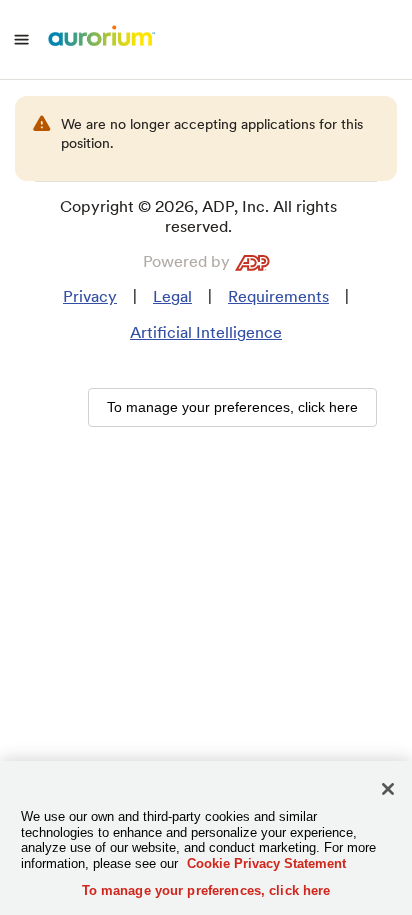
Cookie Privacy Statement (266, 863)
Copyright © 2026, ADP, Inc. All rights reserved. (198, 216)
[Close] (388, 789)
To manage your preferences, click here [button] (232, 407)
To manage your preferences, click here (206, 890)
